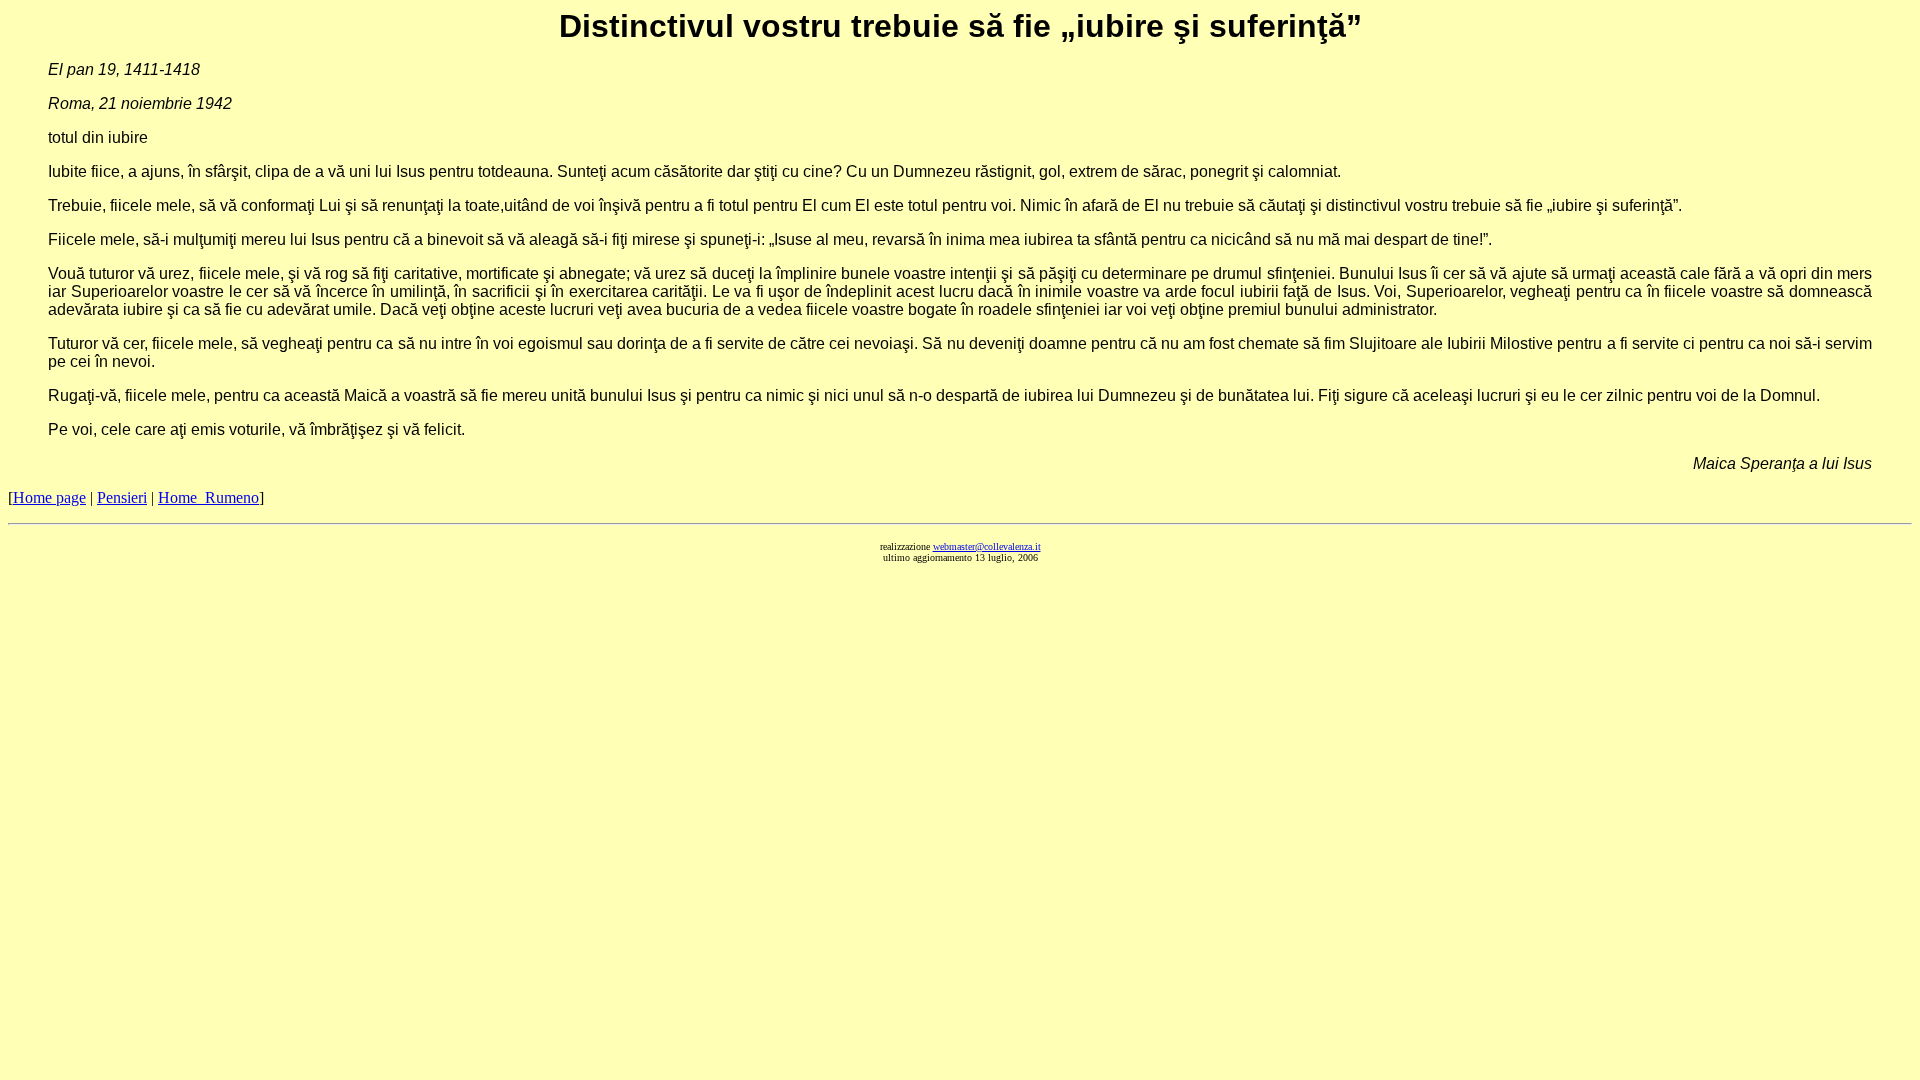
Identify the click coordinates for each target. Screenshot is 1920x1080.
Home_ (208, 497)
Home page (49, 497)
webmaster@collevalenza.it (987, 546)
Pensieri (122, 497)
